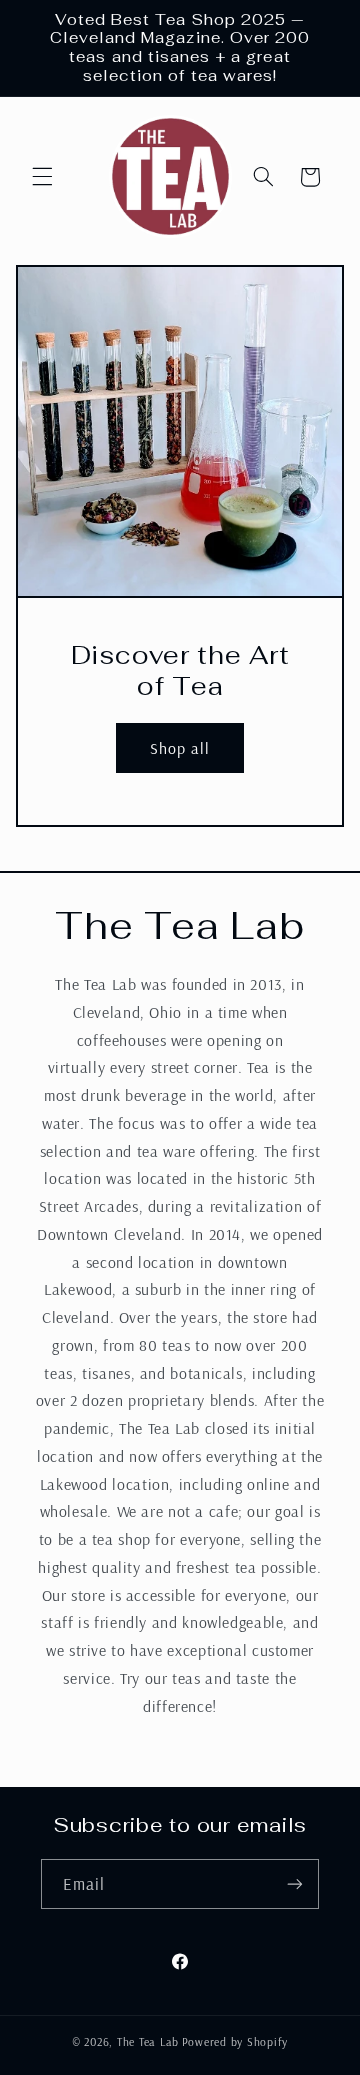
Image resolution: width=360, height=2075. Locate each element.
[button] (42, 177)
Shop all (180, 748)
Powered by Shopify (235, 2041)
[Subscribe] (295, 1883)
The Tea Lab (148, 2041)
